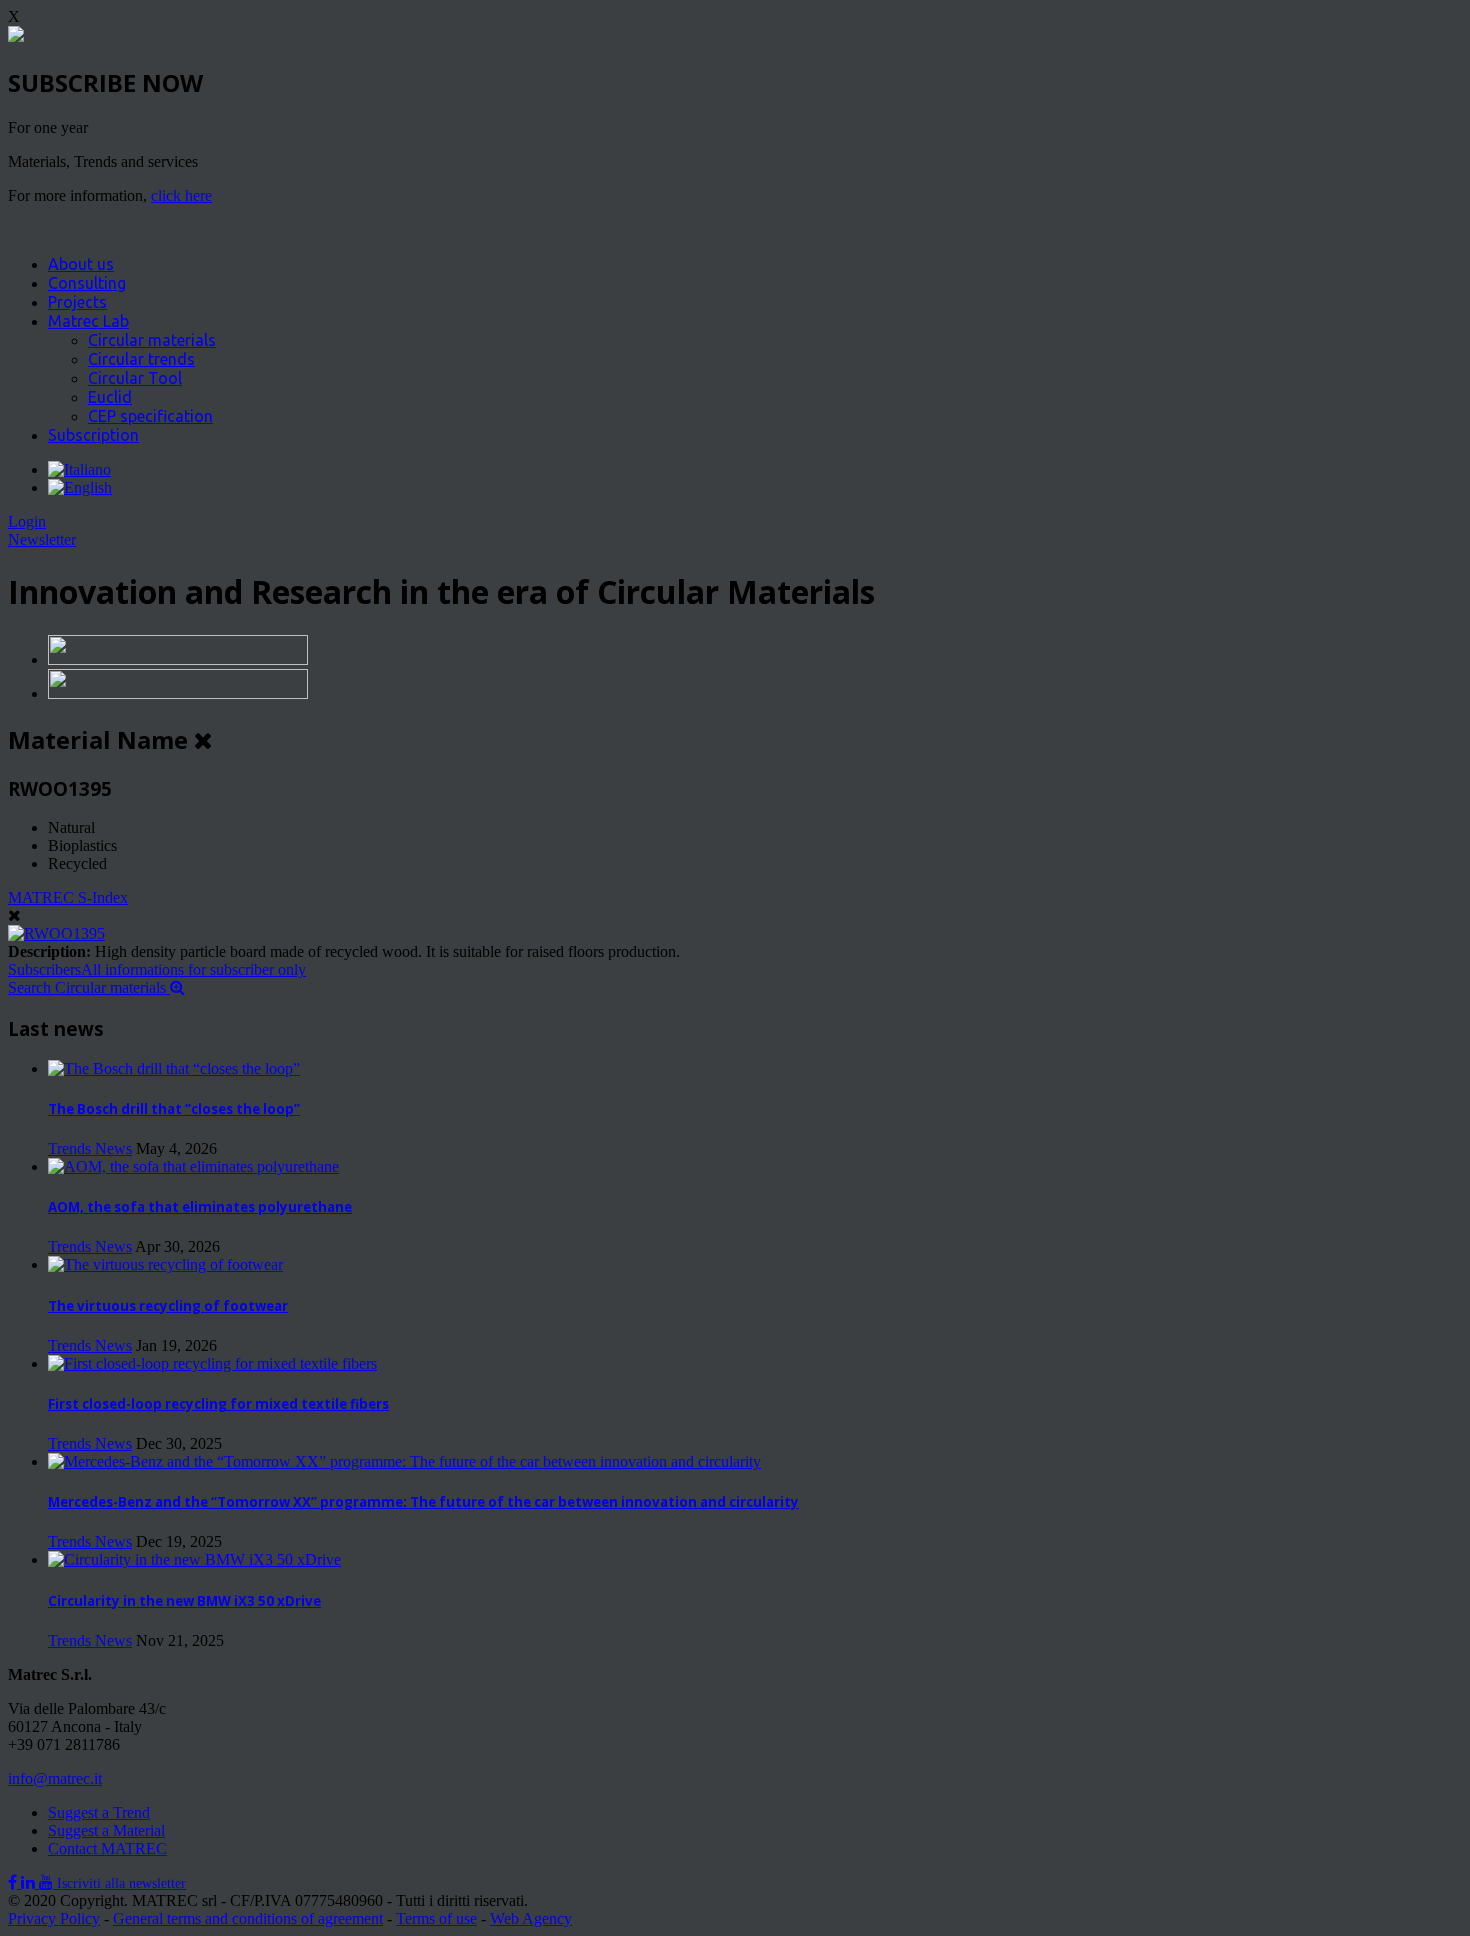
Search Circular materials (89, 987)
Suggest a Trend (99, 1812)
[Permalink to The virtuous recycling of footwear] (165, 1264)
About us (81, 264)
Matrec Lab (88, 321)
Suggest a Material (106, 1830)
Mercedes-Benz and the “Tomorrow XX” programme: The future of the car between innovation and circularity (423, 1502)
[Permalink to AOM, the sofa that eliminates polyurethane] (193, 1166)
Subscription (93, 435)
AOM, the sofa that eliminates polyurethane (200, 1207)
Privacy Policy (54, 1918)
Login (27, 521)
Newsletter (42, 539)
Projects (77, 302)
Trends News (90, 1148)
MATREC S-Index (68, 897)
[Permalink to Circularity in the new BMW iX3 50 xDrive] (194, 1559)
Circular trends (141, 359)
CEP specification (150, 416)
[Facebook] (14, 1882)
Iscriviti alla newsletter (121, 1883)
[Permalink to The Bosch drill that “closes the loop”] (174, 1068)
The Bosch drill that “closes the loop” (174, 1109)
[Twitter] (30, 1882)
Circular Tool (135, 378)
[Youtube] (48, 1882)
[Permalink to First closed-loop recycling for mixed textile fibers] (212, 1363)
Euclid (110, 397)
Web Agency (531, 1918)
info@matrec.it (55, 1778)
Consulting (87, 283)
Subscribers (157, 969)
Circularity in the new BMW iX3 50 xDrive (184, 1601)
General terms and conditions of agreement (248, 1918)
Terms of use (436, 1918)
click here (181, 195)
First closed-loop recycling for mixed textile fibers (218, 1404)
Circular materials (152, 340)
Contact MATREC (107, 1848)
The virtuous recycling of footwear (168, 1306)
